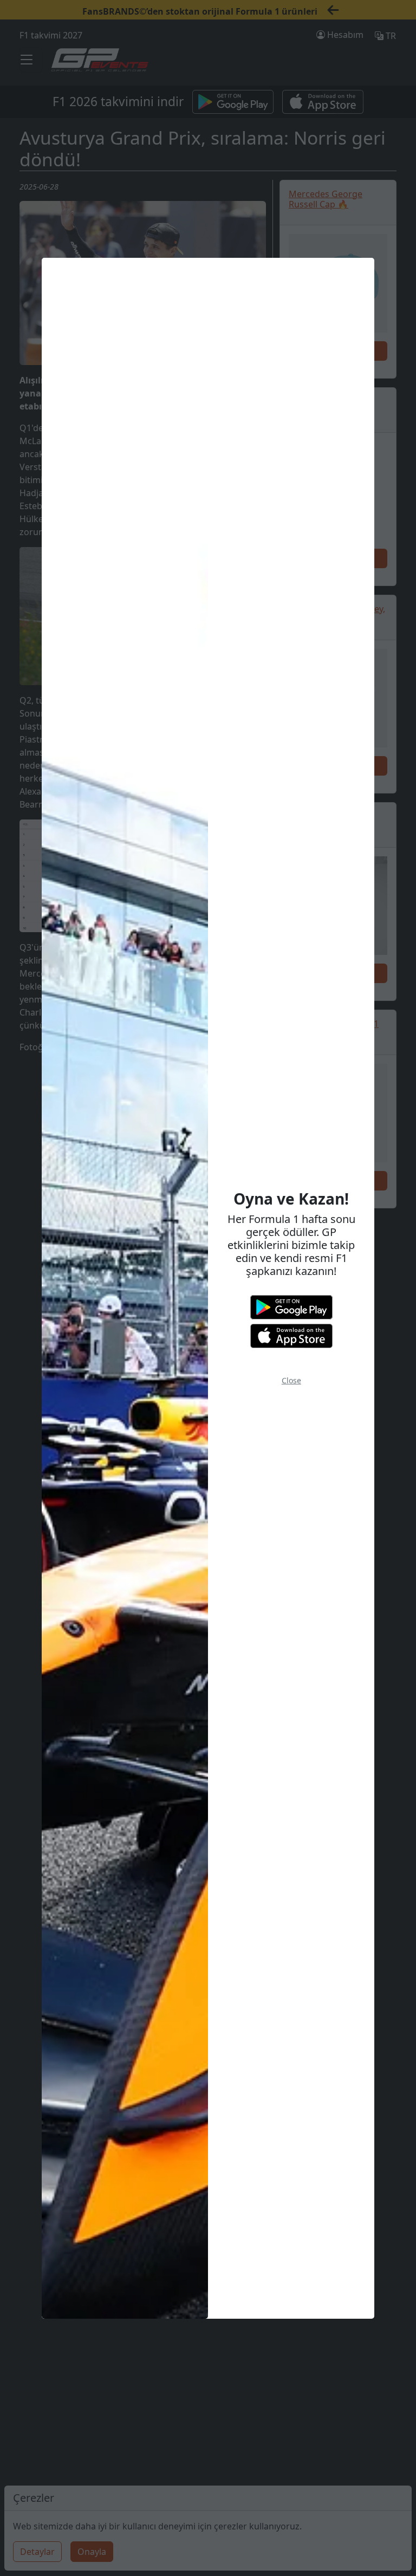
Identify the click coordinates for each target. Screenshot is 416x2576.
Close (291, 1380)
